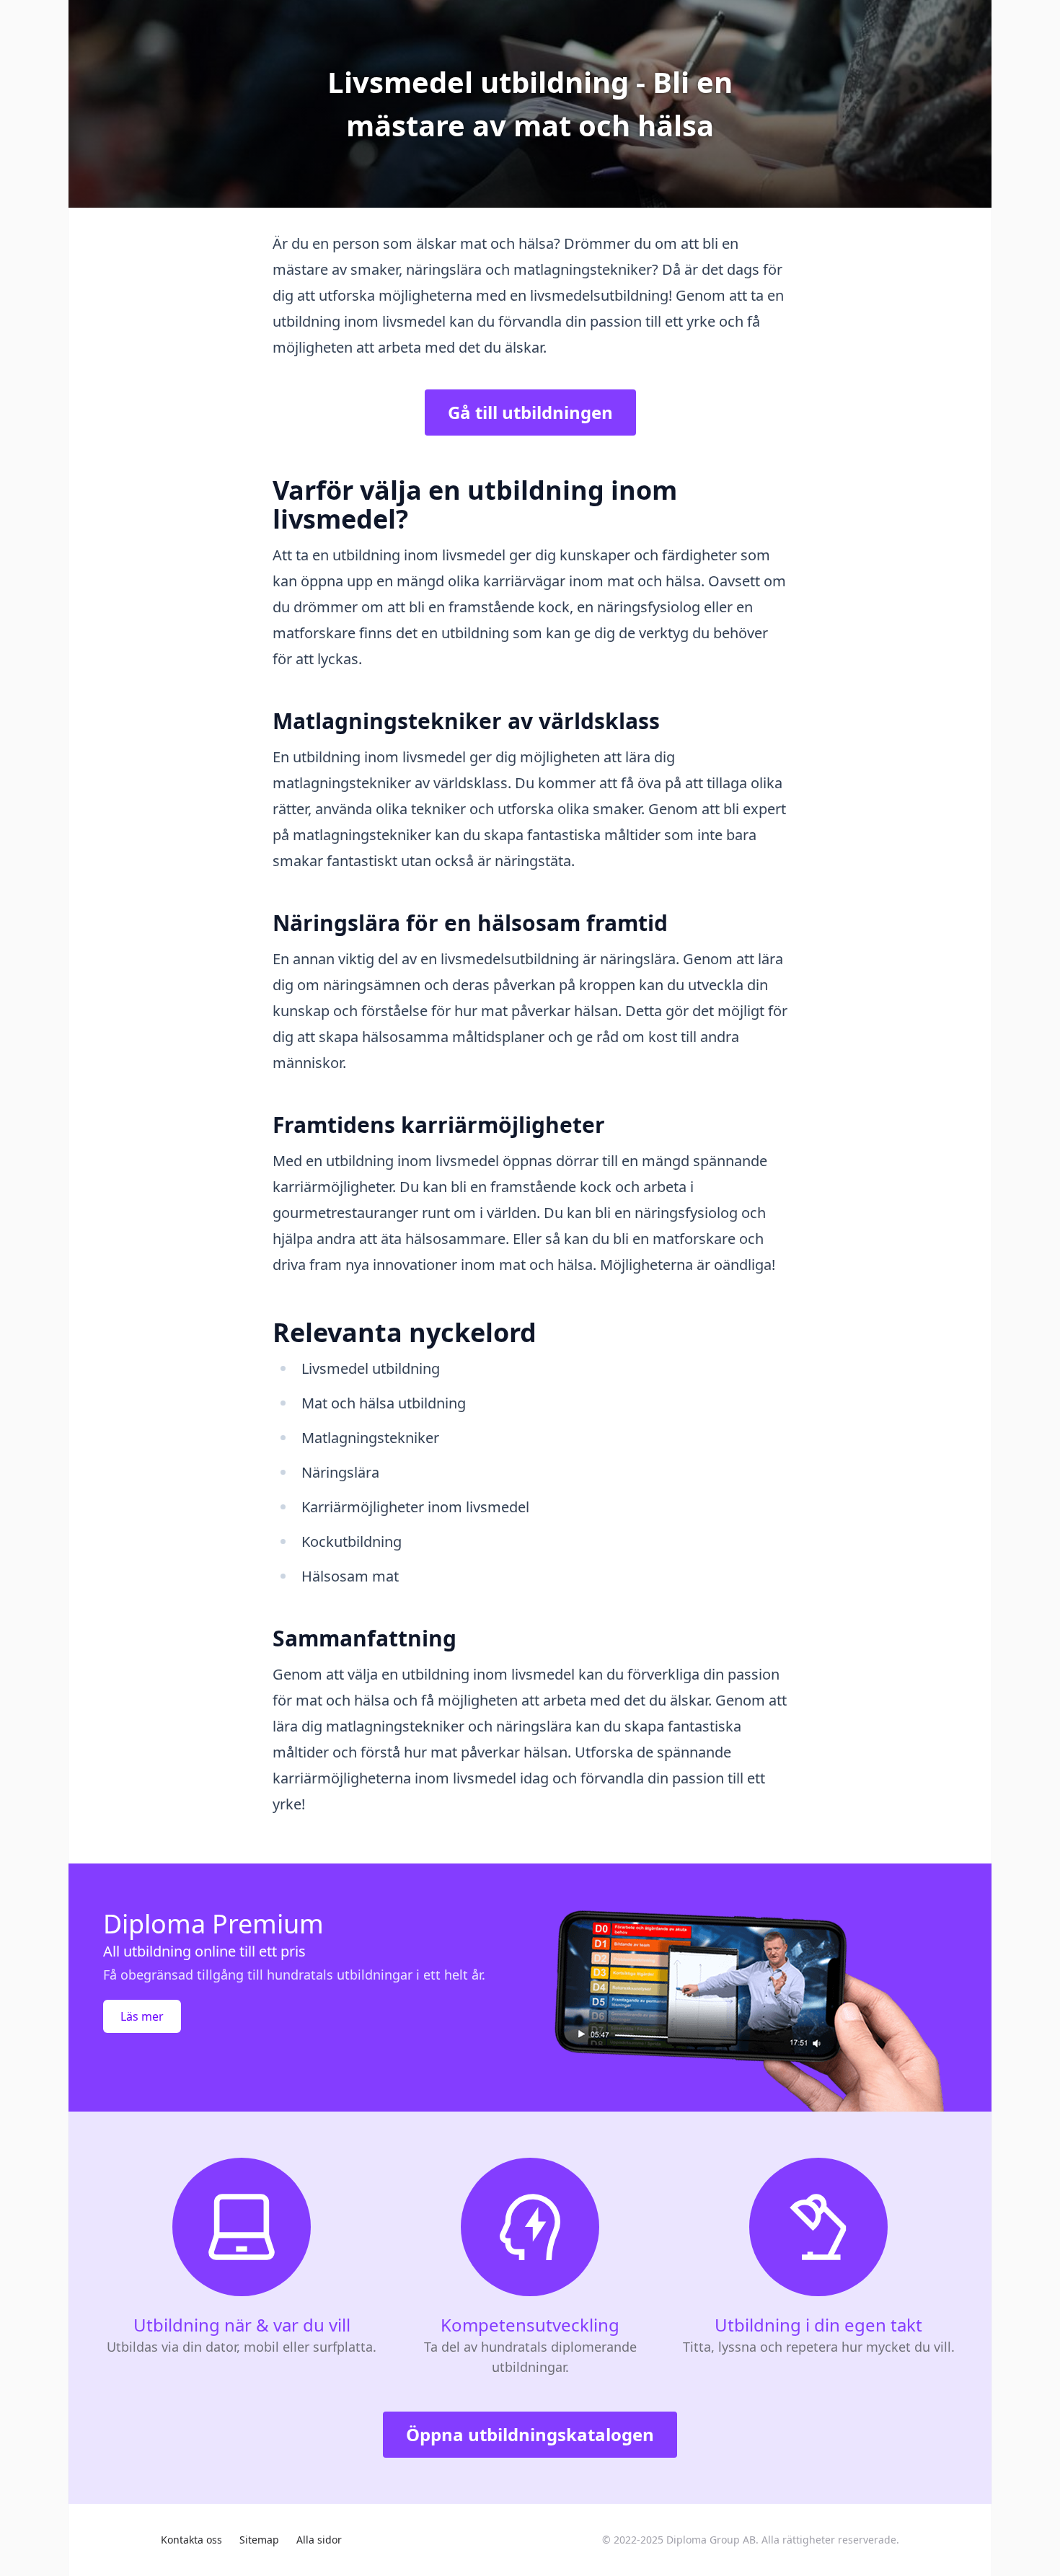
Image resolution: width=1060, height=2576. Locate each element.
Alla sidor (319, 2540)
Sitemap (259, 2540)
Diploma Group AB (711, 2540)
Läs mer (142, 2016)
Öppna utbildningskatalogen (530, 2434)
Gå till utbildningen (530, 412)
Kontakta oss (191, 2540)
